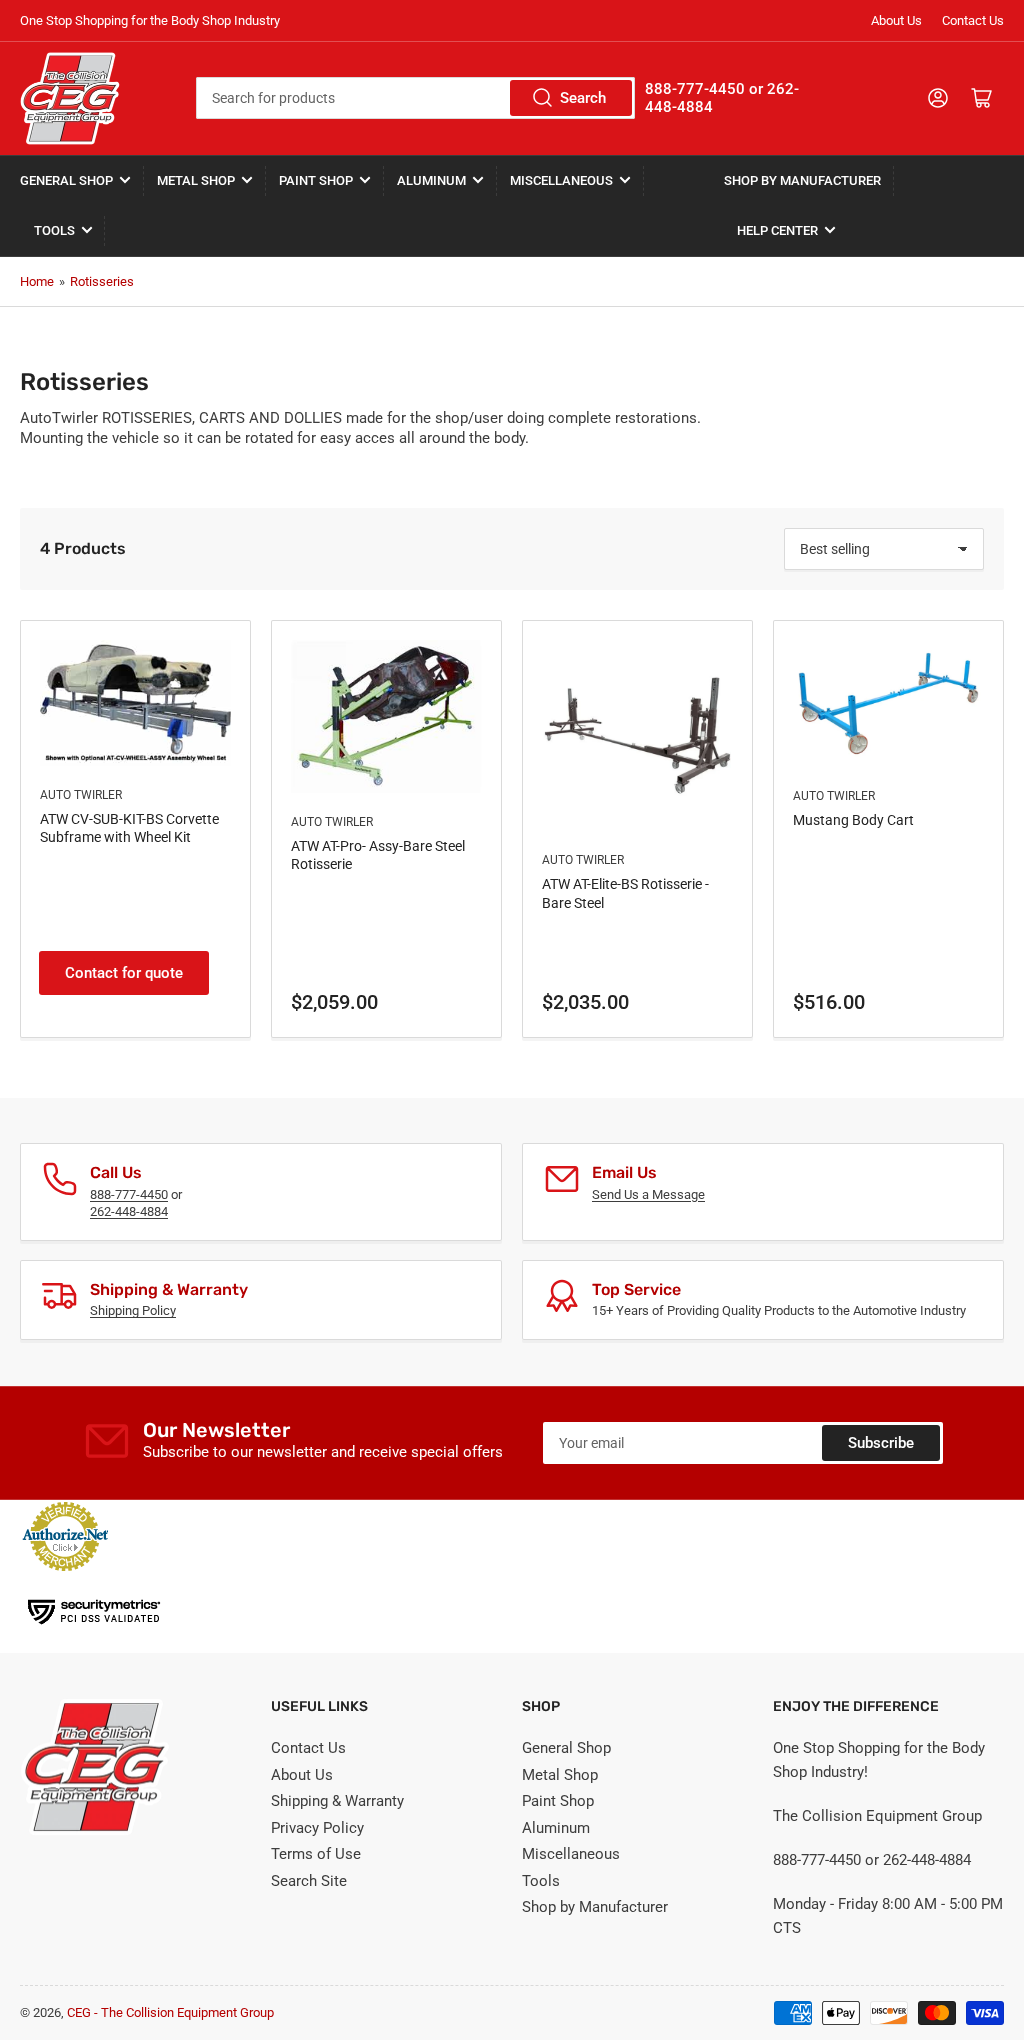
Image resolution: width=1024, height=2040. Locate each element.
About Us (896, 20)
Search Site (309, 1881)
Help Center (777, 230)
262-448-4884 (129, 1211)
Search (583, 98)
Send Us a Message (648, 1194)
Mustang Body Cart (853, 820)
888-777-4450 (129, 1194)
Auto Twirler (81, 795)
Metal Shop (196, 180)
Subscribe (881, 1443)
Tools (54, 230)
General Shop (66, 180)
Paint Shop (316, 180)
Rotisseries (102, 281)
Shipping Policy (133, 1310)
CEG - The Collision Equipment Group (170, 2012)
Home (37, 281)
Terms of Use (316, 1854)
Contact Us (973, 20)
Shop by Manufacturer (802, 180)
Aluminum (431, 180)
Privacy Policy (317, 1828)
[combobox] (415, 98)
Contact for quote (124, 973)
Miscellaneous (561, 180)
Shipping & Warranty (337, 1801)
